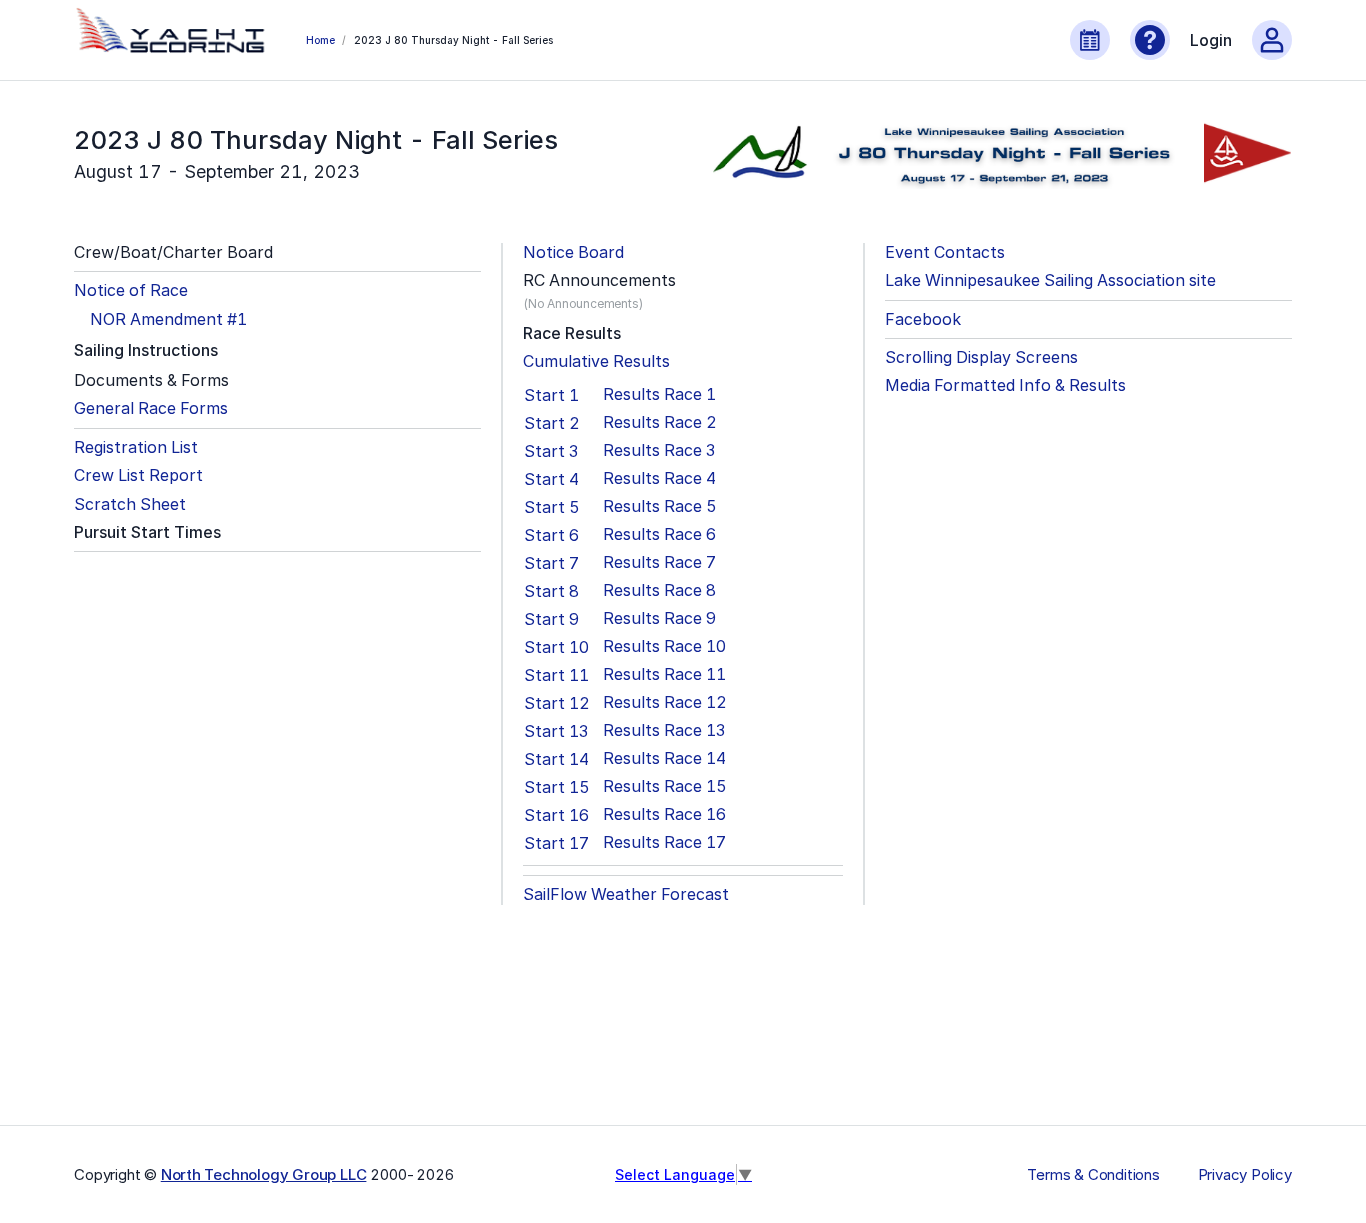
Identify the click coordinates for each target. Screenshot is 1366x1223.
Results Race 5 (660, 506)
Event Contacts (945, 252)
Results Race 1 (659, 394)
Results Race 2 (660, 422)
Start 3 (551, 451)
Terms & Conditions (1093, 1175)
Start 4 (551, 479)
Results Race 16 (664, 814)
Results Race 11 (664, 674)
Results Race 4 (659, 478)
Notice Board (573, 252)
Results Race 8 (659, 590)
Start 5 (552, 507)
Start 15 (557, 787)
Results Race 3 (659, 450)
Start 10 (556, 647)
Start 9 (551, 619)
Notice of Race (131, 290)
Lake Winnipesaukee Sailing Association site (1050, 280)
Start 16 (556, 815)
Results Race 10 (664, 646)
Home (320, 40)
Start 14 (556, 759)
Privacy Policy (1245, 1175)
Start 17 (556, 843)
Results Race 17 (664, 842)
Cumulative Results (596, 361)
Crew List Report (138, 475)
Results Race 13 (664, 730)
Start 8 (551, 591)
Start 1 (551, 395)
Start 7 (551, 563)
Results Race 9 (659, 618)
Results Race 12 (665, 702)
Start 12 (557, 703)
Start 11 (556, 675)
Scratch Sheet (130, 504)
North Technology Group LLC (264, 1174)
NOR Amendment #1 (168, 319)
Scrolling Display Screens (981, 357)
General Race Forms (151, 408)
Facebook (923, 319)
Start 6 (551, 535)
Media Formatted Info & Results (1005, 385)
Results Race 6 (659, 534)
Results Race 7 (659, 562)
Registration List (136, 447)
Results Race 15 (665, 786)
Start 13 (556, 731)
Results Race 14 (664, 758)
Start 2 (552, 423)
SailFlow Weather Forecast (626, 894)
